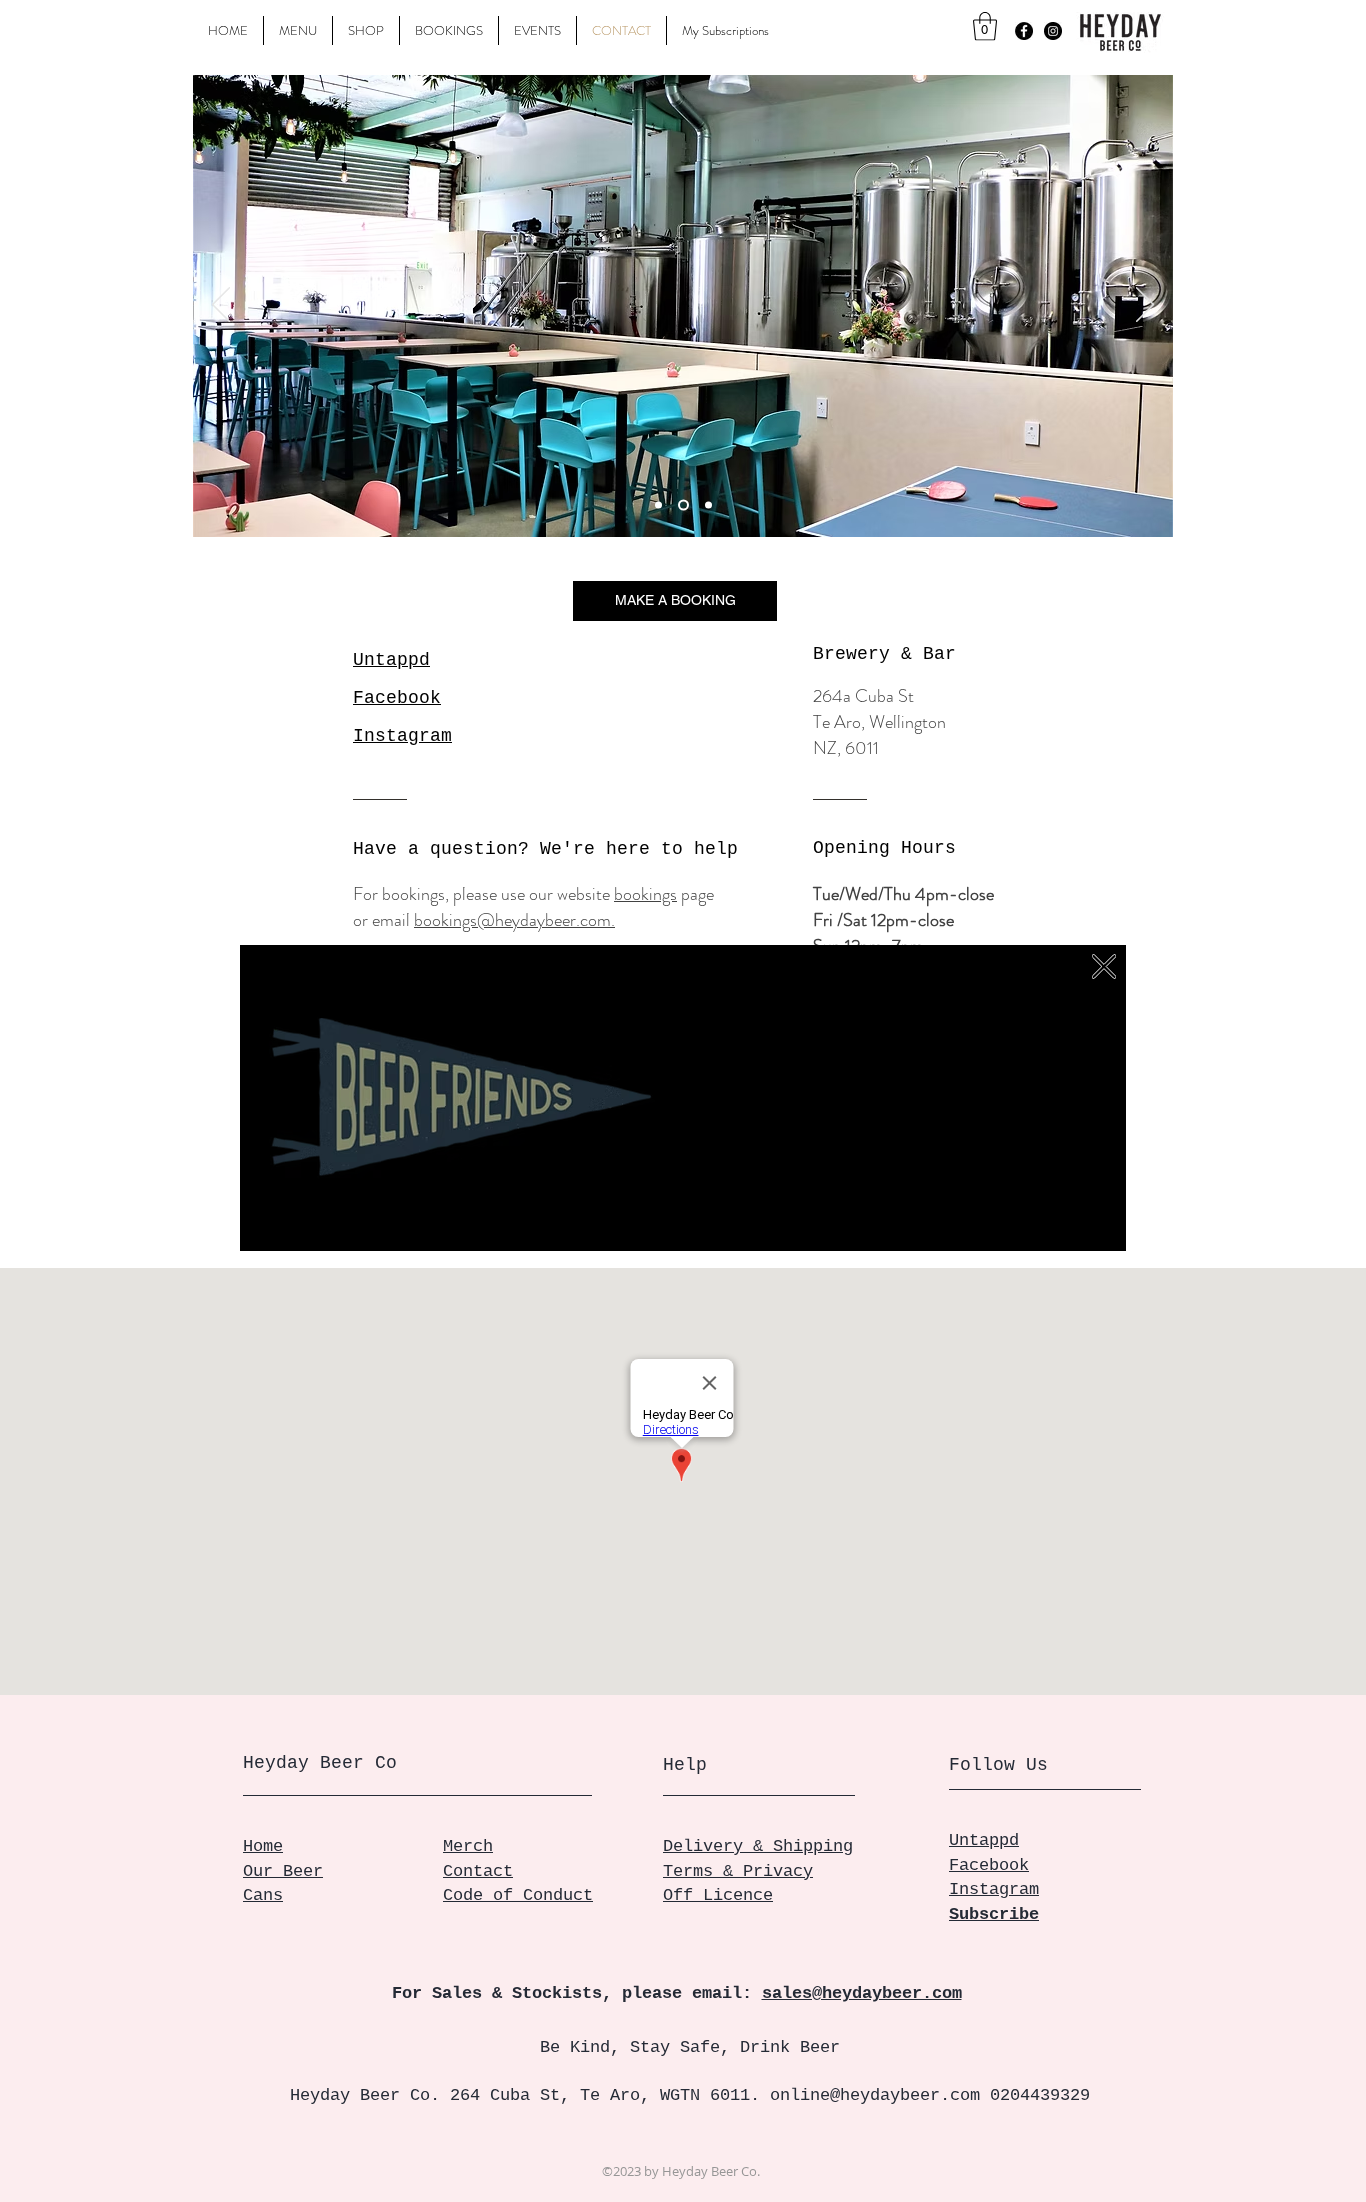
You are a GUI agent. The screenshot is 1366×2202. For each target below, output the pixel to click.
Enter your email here (785, 1084)
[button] (1104, 965)
